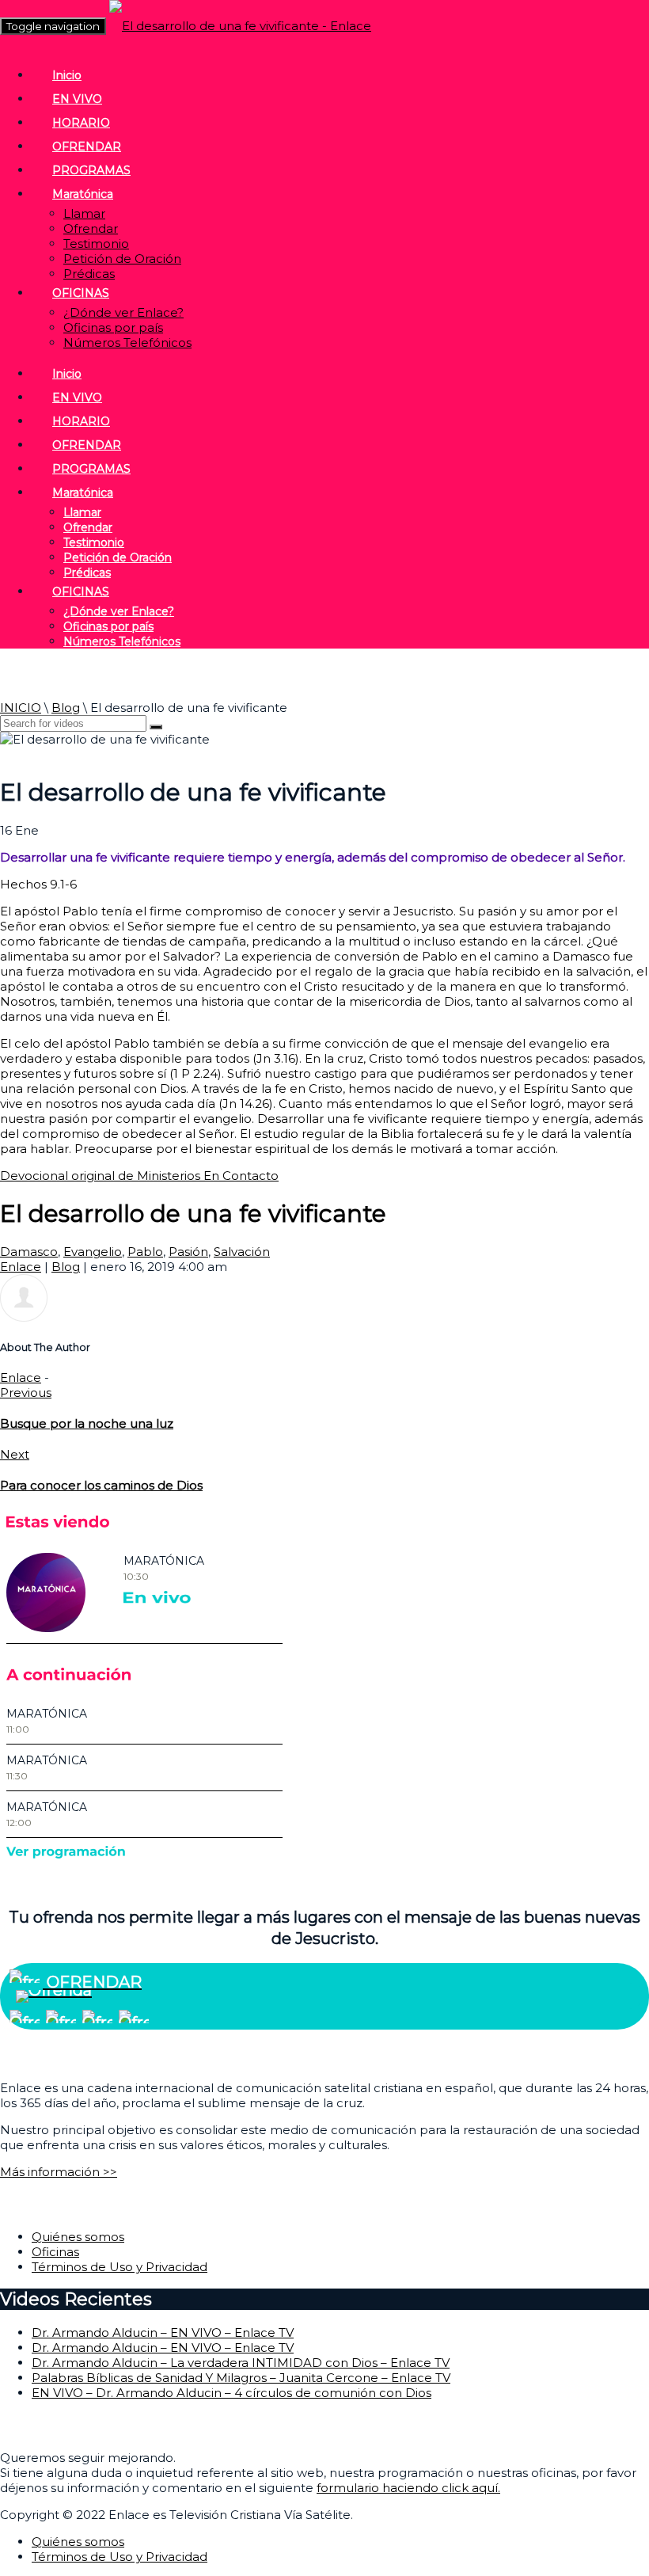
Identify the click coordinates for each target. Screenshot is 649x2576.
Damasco (29, 1252)
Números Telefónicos (127, 342)
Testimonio (96, 244)
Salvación (242, 1252)
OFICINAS (81, 293)
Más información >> (59, 2172)
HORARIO (81, 123)
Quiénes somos (78, 2237)
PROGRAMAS (91, 170)
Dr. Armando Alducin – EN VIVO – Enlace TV (163, 2332)
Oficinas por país (113, 327)
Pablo (145, 1252)
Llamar (84, 213)
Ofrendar (91, 228)
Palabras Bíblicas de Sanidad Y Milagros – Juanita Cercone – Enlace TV (241, 2378)
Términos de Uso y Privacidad (120, 2267)
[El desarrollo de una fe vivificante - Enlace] (240, 26)
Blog (66, 708)
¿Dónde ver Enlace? (123, 312)
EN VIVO (77, 99)
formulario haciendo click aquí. (408, 2488)
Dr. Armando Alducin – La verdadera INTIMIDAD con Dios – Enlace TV (241, 2363)
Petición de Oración (122, 259)
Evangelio (93, 1252)
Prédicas (89, 274)
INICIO (21, 708)
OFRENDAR (87, 146)
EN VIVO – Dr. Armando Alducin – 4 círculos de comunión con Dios (232, 2393)
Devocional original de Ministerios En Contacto (139, 1176)
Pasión (188, 1252)
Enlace (21, 1267)
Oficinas (55, 2252)
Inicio (67, 75)
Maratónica (83, 194)
